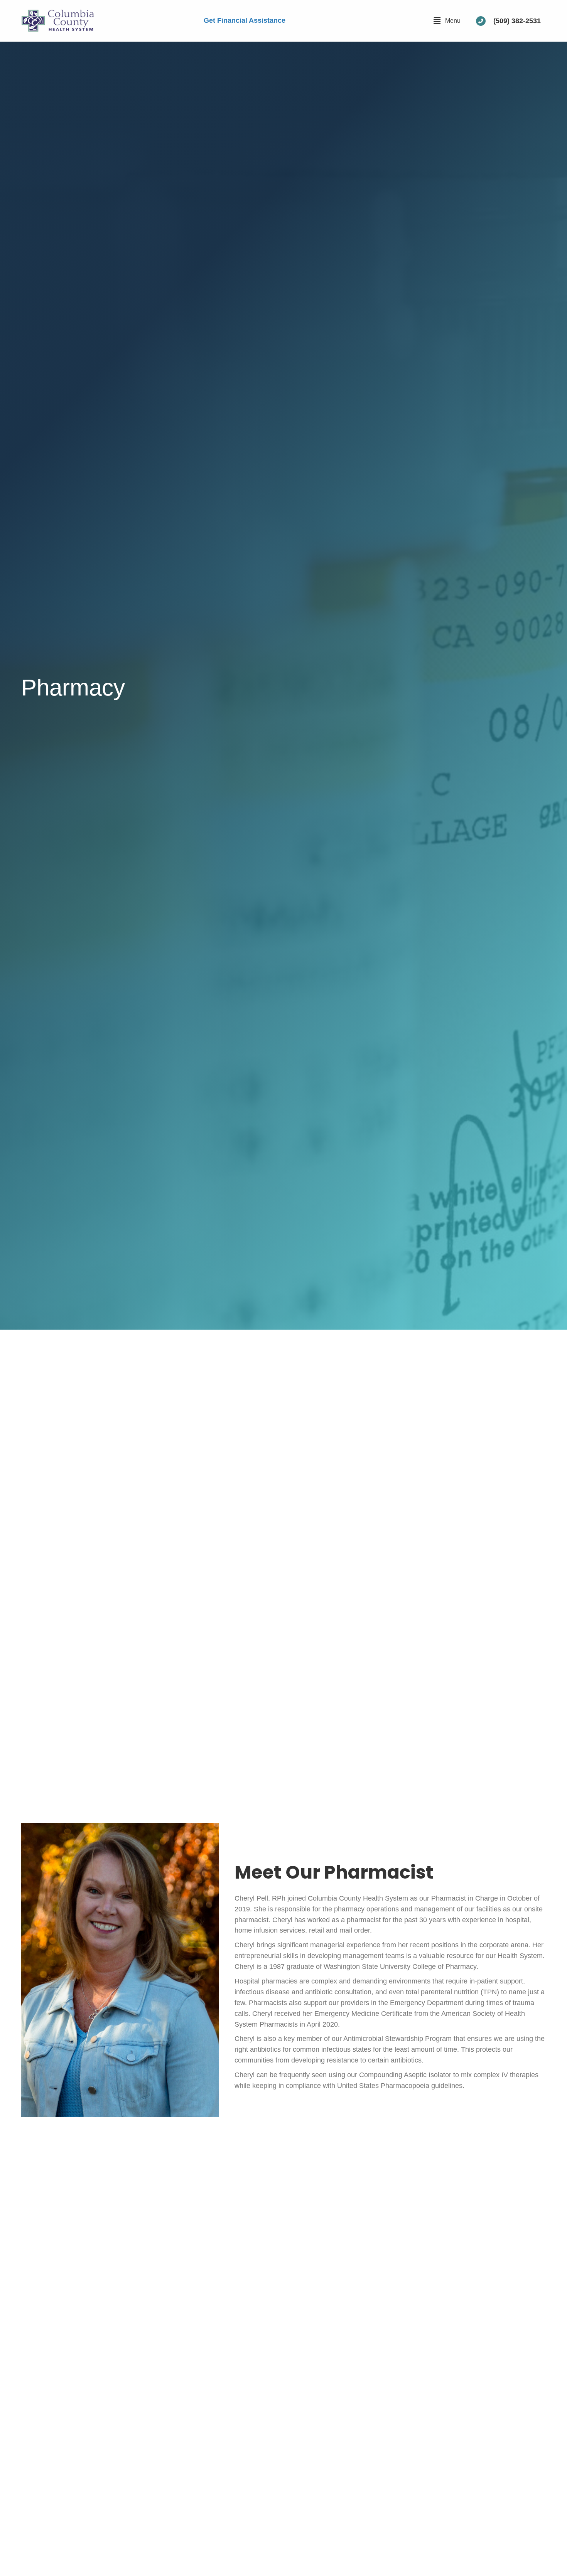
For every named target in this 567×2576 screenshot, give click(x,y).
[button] (447, 21)
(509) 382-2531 (517, 21)
